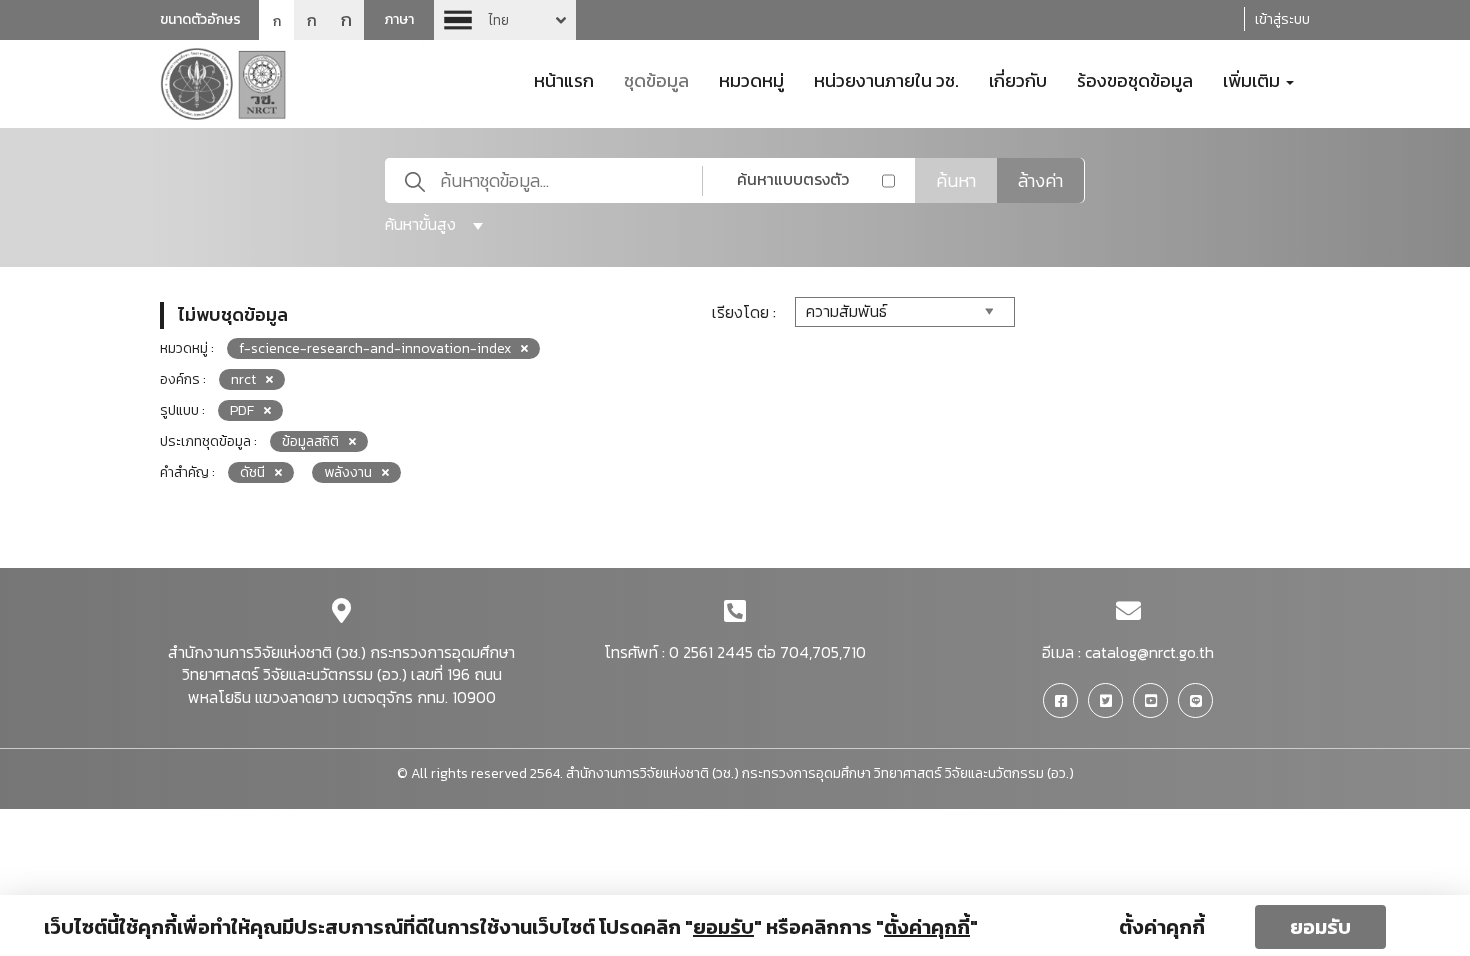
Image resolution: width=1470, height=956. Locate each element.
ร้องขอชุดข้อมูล (1135, 79)
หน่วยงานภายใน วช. (886, 79)
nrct (243, 379)
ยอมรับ (1320, 927)
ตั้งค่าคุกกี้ (1162, 927)
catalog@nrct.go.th (1149, 652)
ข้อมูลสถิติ (310, 441)
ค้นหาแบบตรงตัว (793, 179)
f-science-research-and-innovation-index (375, 348)
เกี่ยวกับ (1018, 79)
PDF (242, 410)
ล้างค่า (1040, 180)
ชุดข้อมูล (656, 79)
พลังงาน (348, 472)
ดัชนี (252, 472)
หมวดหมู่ (751, 79)
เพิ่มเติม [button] (1253, 79)
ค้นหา (956, 180)
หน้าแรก (564, 79)
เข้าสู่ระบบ (1282, 19)
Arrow (505, 20)
